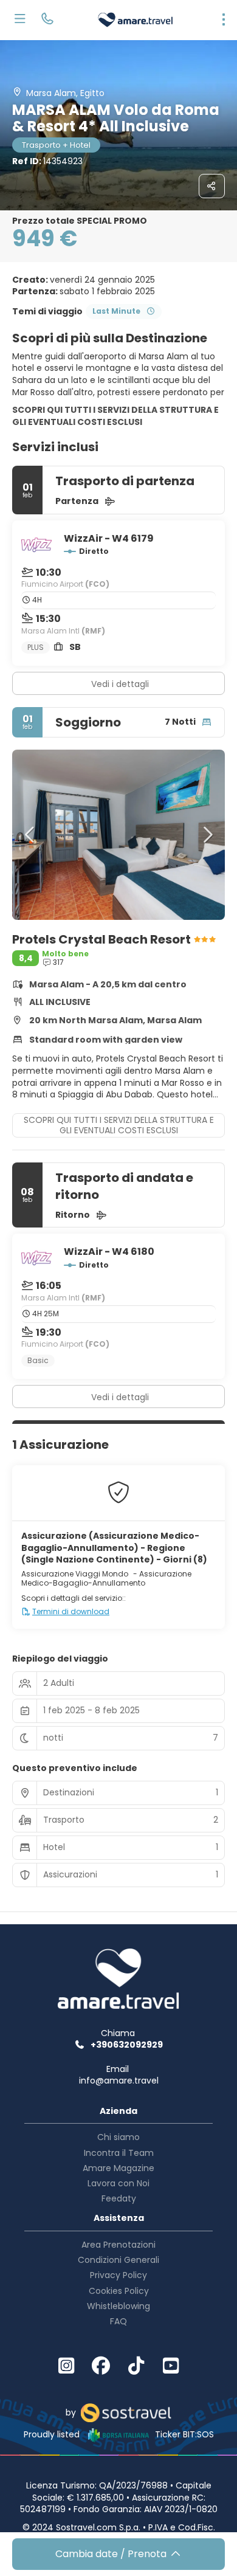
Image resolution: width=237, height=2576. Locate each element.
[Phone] (47, 20)
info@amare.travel (119, 2080)
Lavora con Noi (118, 2183)
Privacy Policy (118, 2275)
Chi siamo (118, 2137)
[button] (30, 835)
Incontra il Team (119, 2153)
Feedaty (119, 2198)
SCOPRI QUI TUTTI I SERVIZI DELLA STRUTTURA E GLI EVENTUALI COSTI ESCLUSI (115, 416)
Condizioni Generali (118, 2260)
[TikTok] (136, 2366)
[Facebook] (101, 2366)
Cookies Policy (119, 2291)
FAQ (118, 2321)
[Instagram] (66, 2366)
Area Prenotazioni (118, 2245)
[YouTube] (171, 2366)
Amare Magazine (118, 2168)
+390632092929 (127, 2045)
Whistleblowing (118, 2306)
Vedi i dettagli (120, 684)
